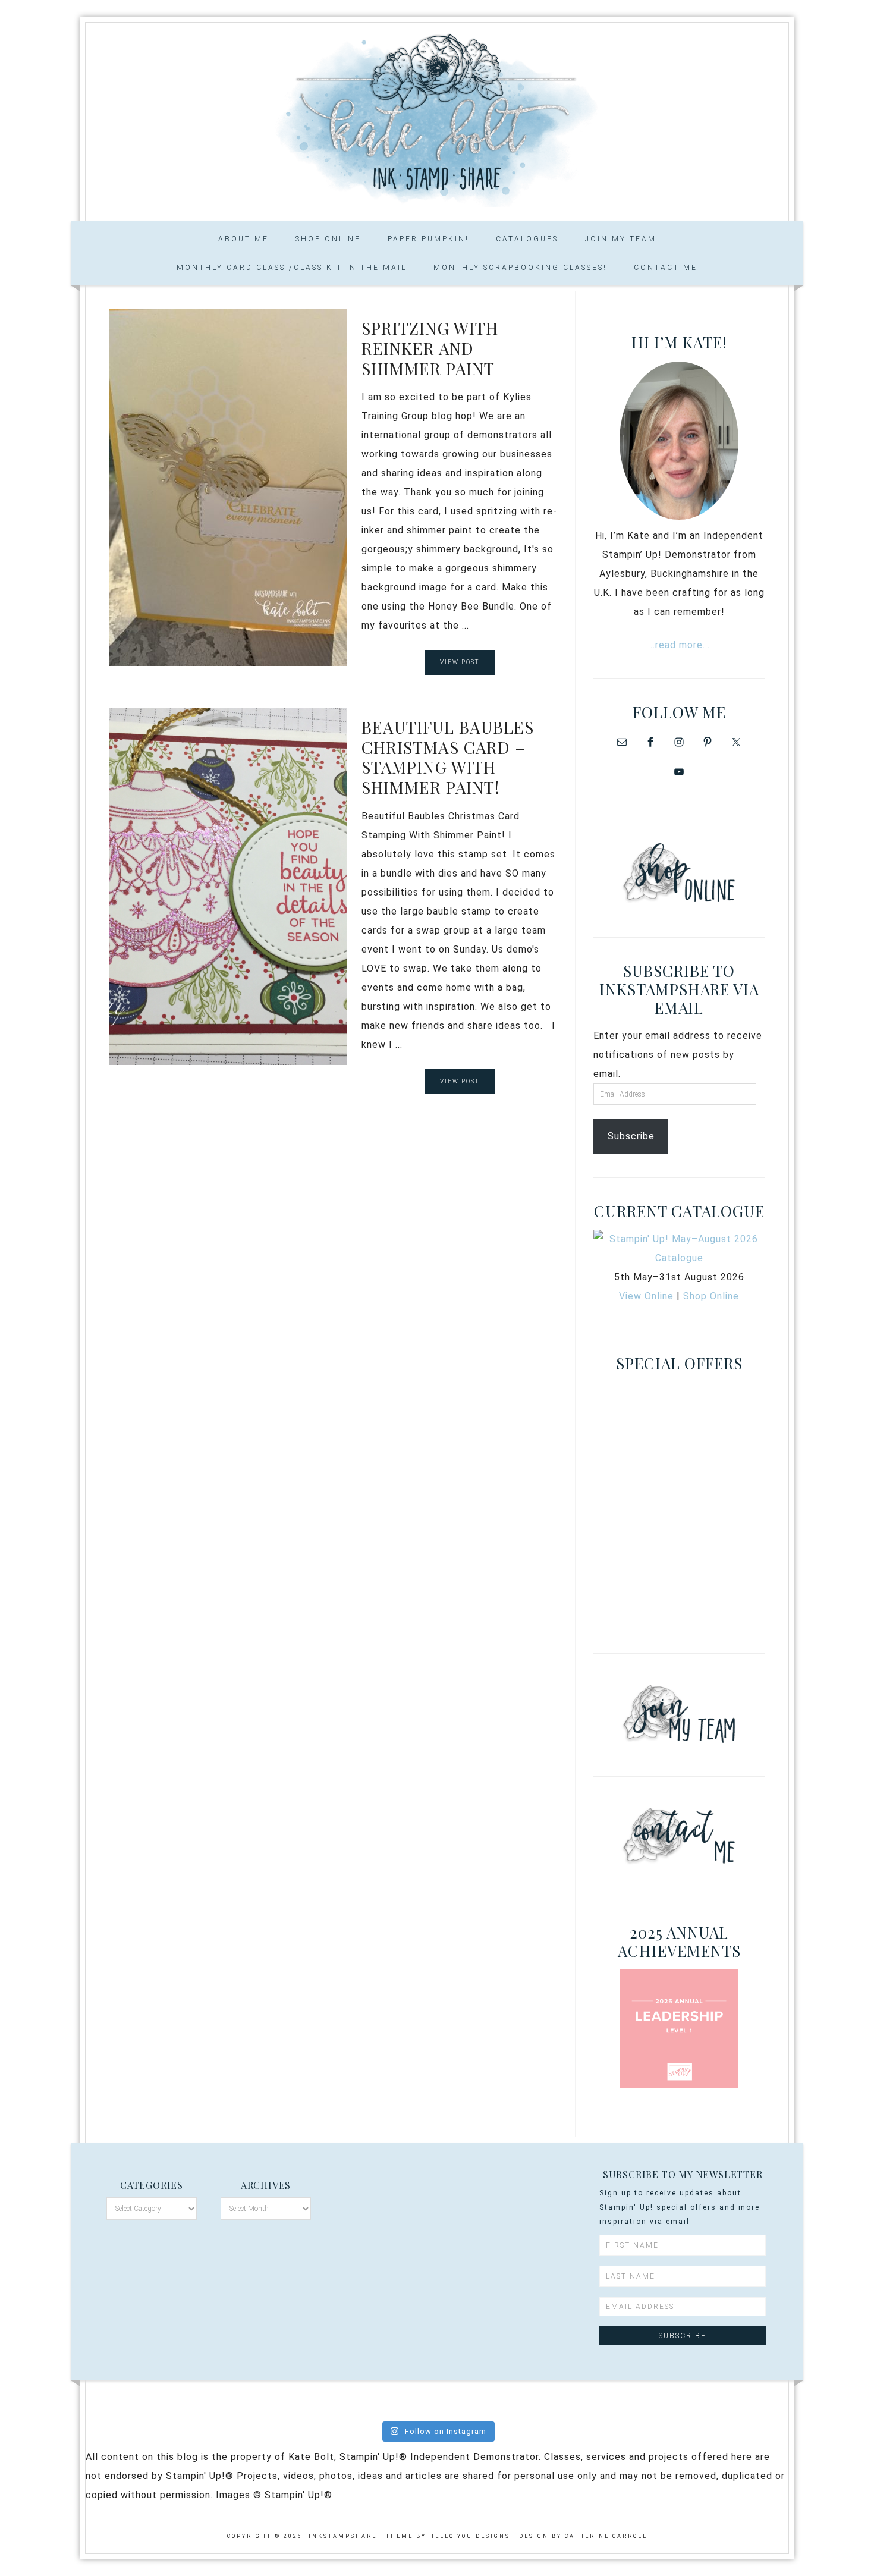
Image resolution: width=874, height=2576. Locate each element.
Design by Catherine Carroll (583, 2536)
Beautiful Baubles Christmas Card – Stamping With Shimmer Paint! (448, 757)
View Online (646, 1296)
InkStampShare (437, 118)
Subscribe (631, 1136)
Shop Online (711, 1296)
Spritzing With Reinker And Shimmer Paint (430, 348)
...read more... (679, 645)
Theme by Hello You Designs (448, 2536)
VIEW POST (460, 662)
